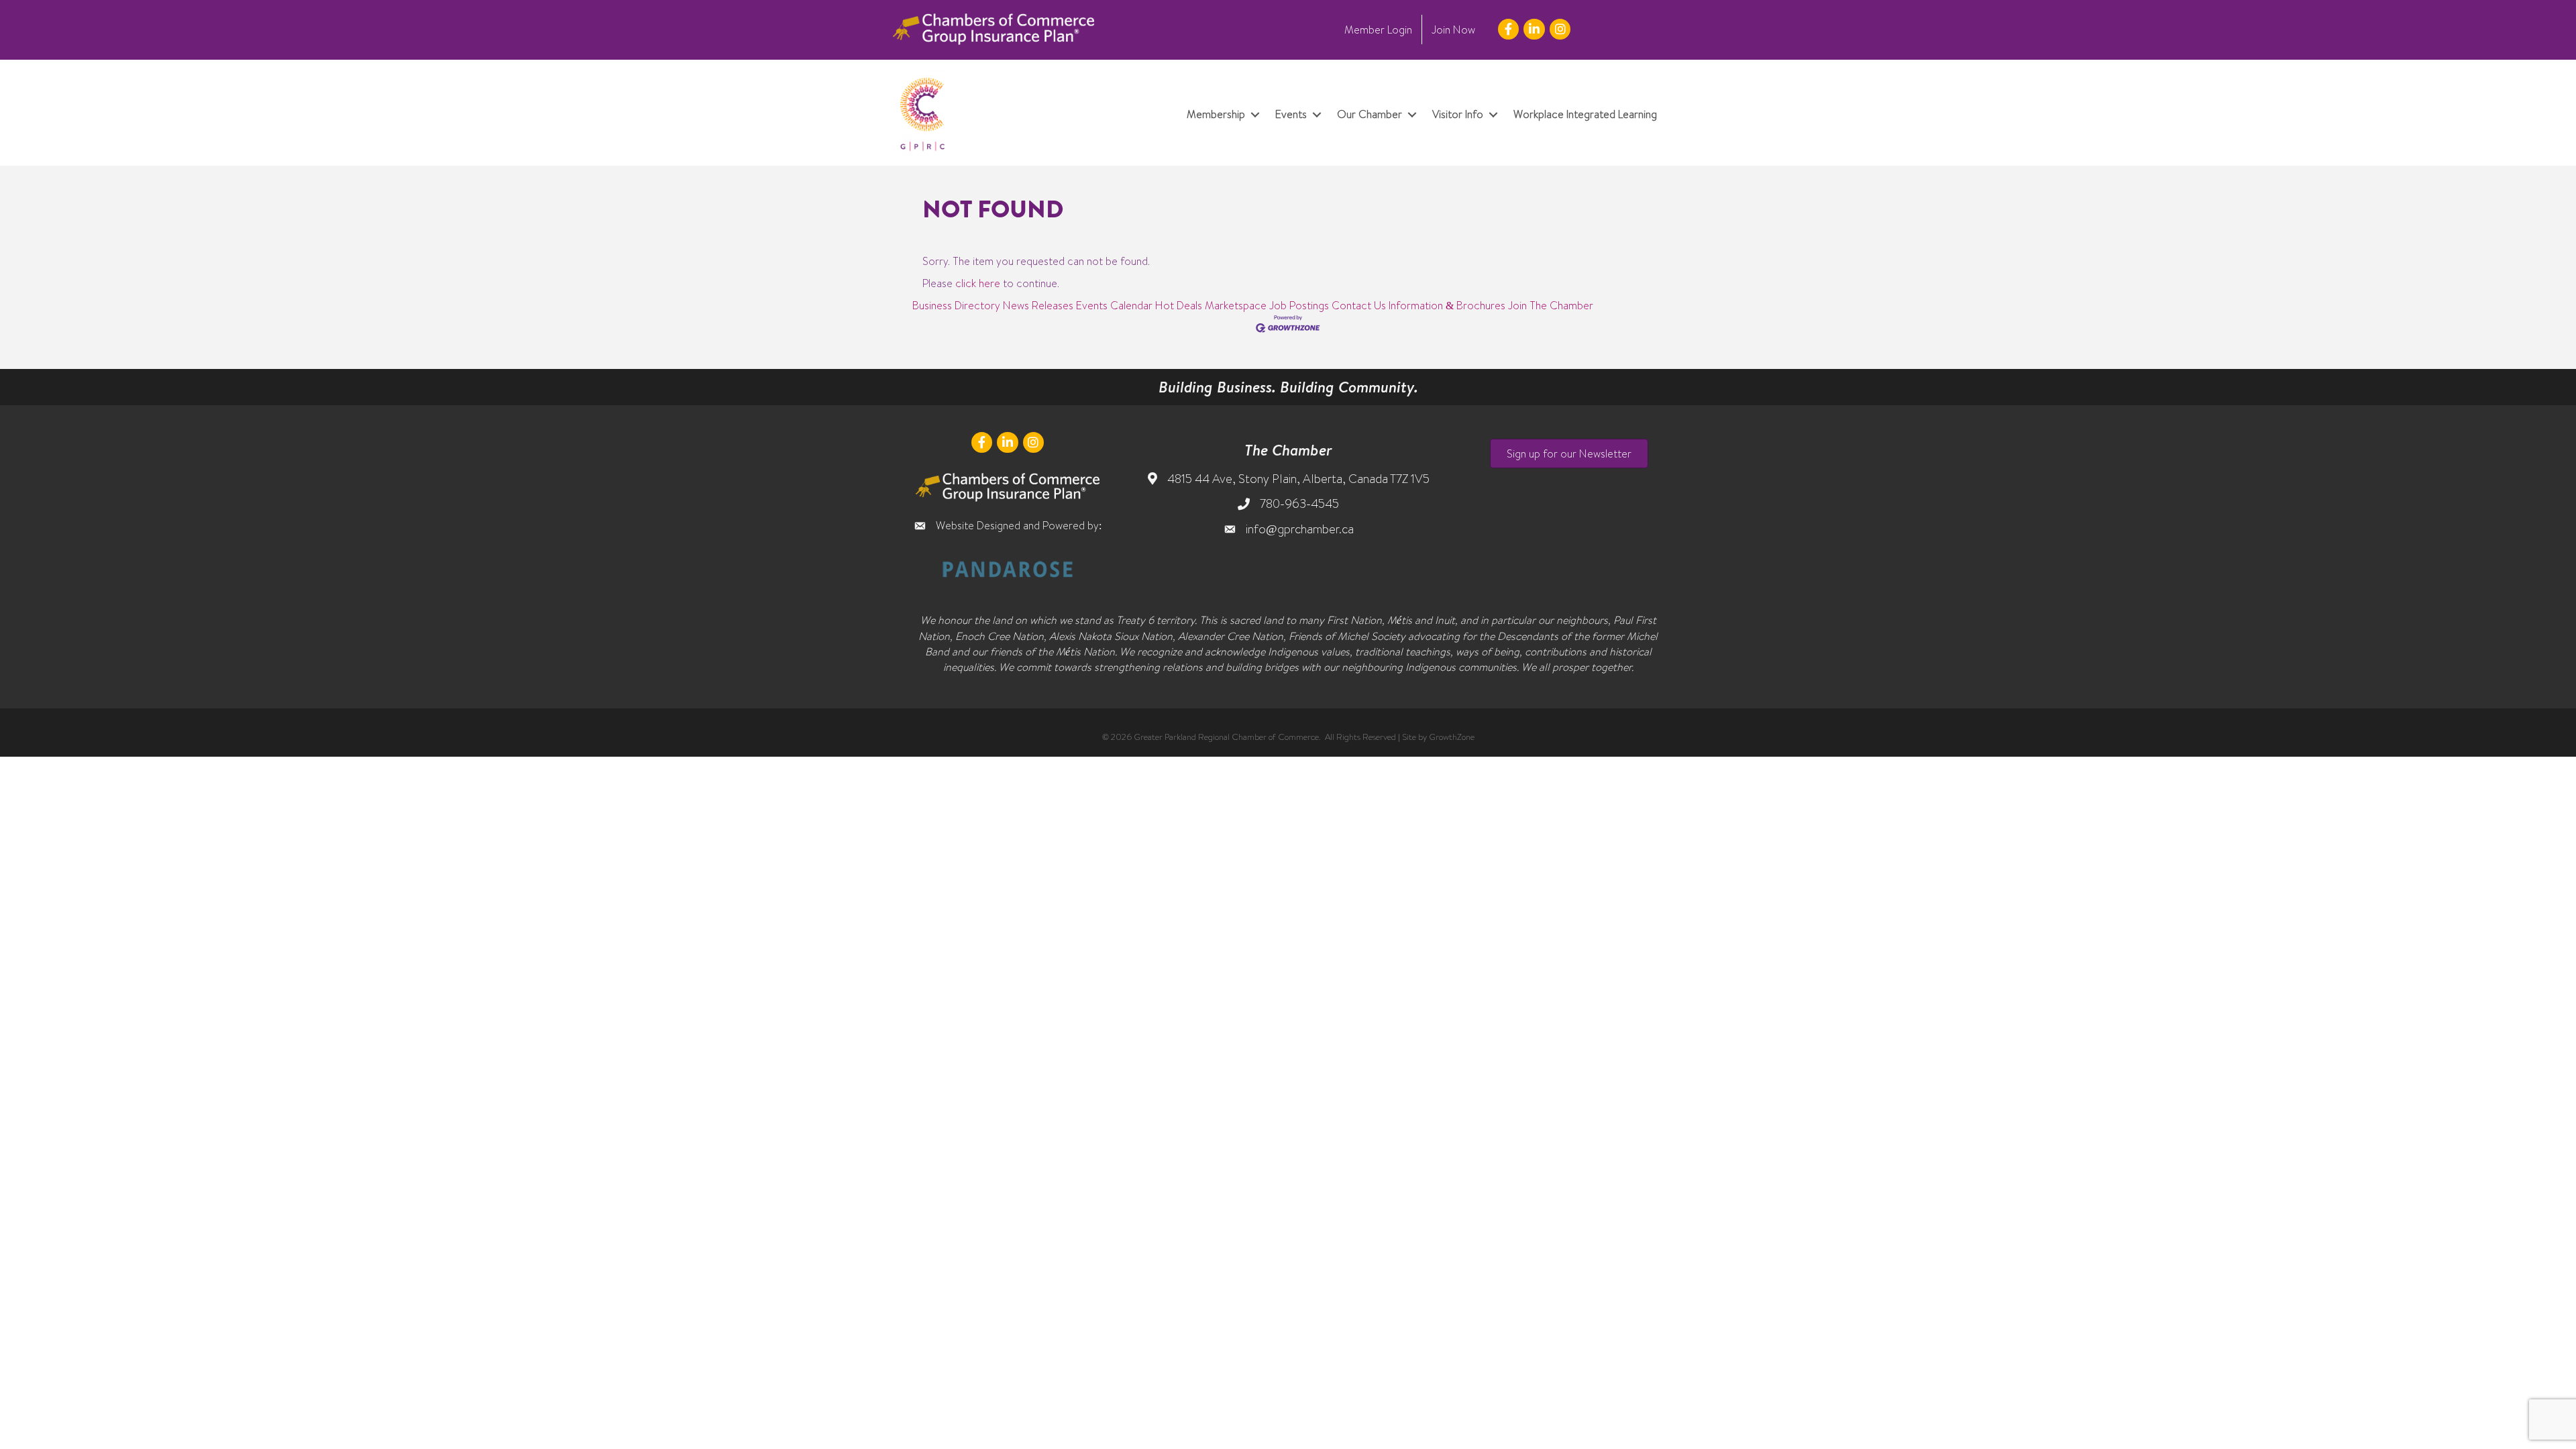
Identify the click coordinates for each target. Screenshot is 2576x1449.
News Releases (1038, 305)
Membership (1216, 114)
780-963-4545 (1299, 503)
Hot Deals (1179, 305)
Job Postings (1299, 305)
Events (1291, 114)
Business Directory (956, 305)
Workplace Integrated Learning (1585, 114)
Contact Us (1359, 305)
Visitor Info (1458, 114)
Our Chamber (1370, 114)
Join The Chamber (1551, 305)
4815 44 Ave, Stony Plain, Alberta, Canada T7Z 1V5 (1298, 479)
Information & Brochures (1447, 305)
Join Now (1453, 30)
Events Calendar (1114, 305)
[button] (1569, 453)
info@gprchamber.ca (1300, 529)
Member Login (1378, 30)
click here (978, 283)
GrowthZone (1452, 737)
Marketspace (1236, 305)
